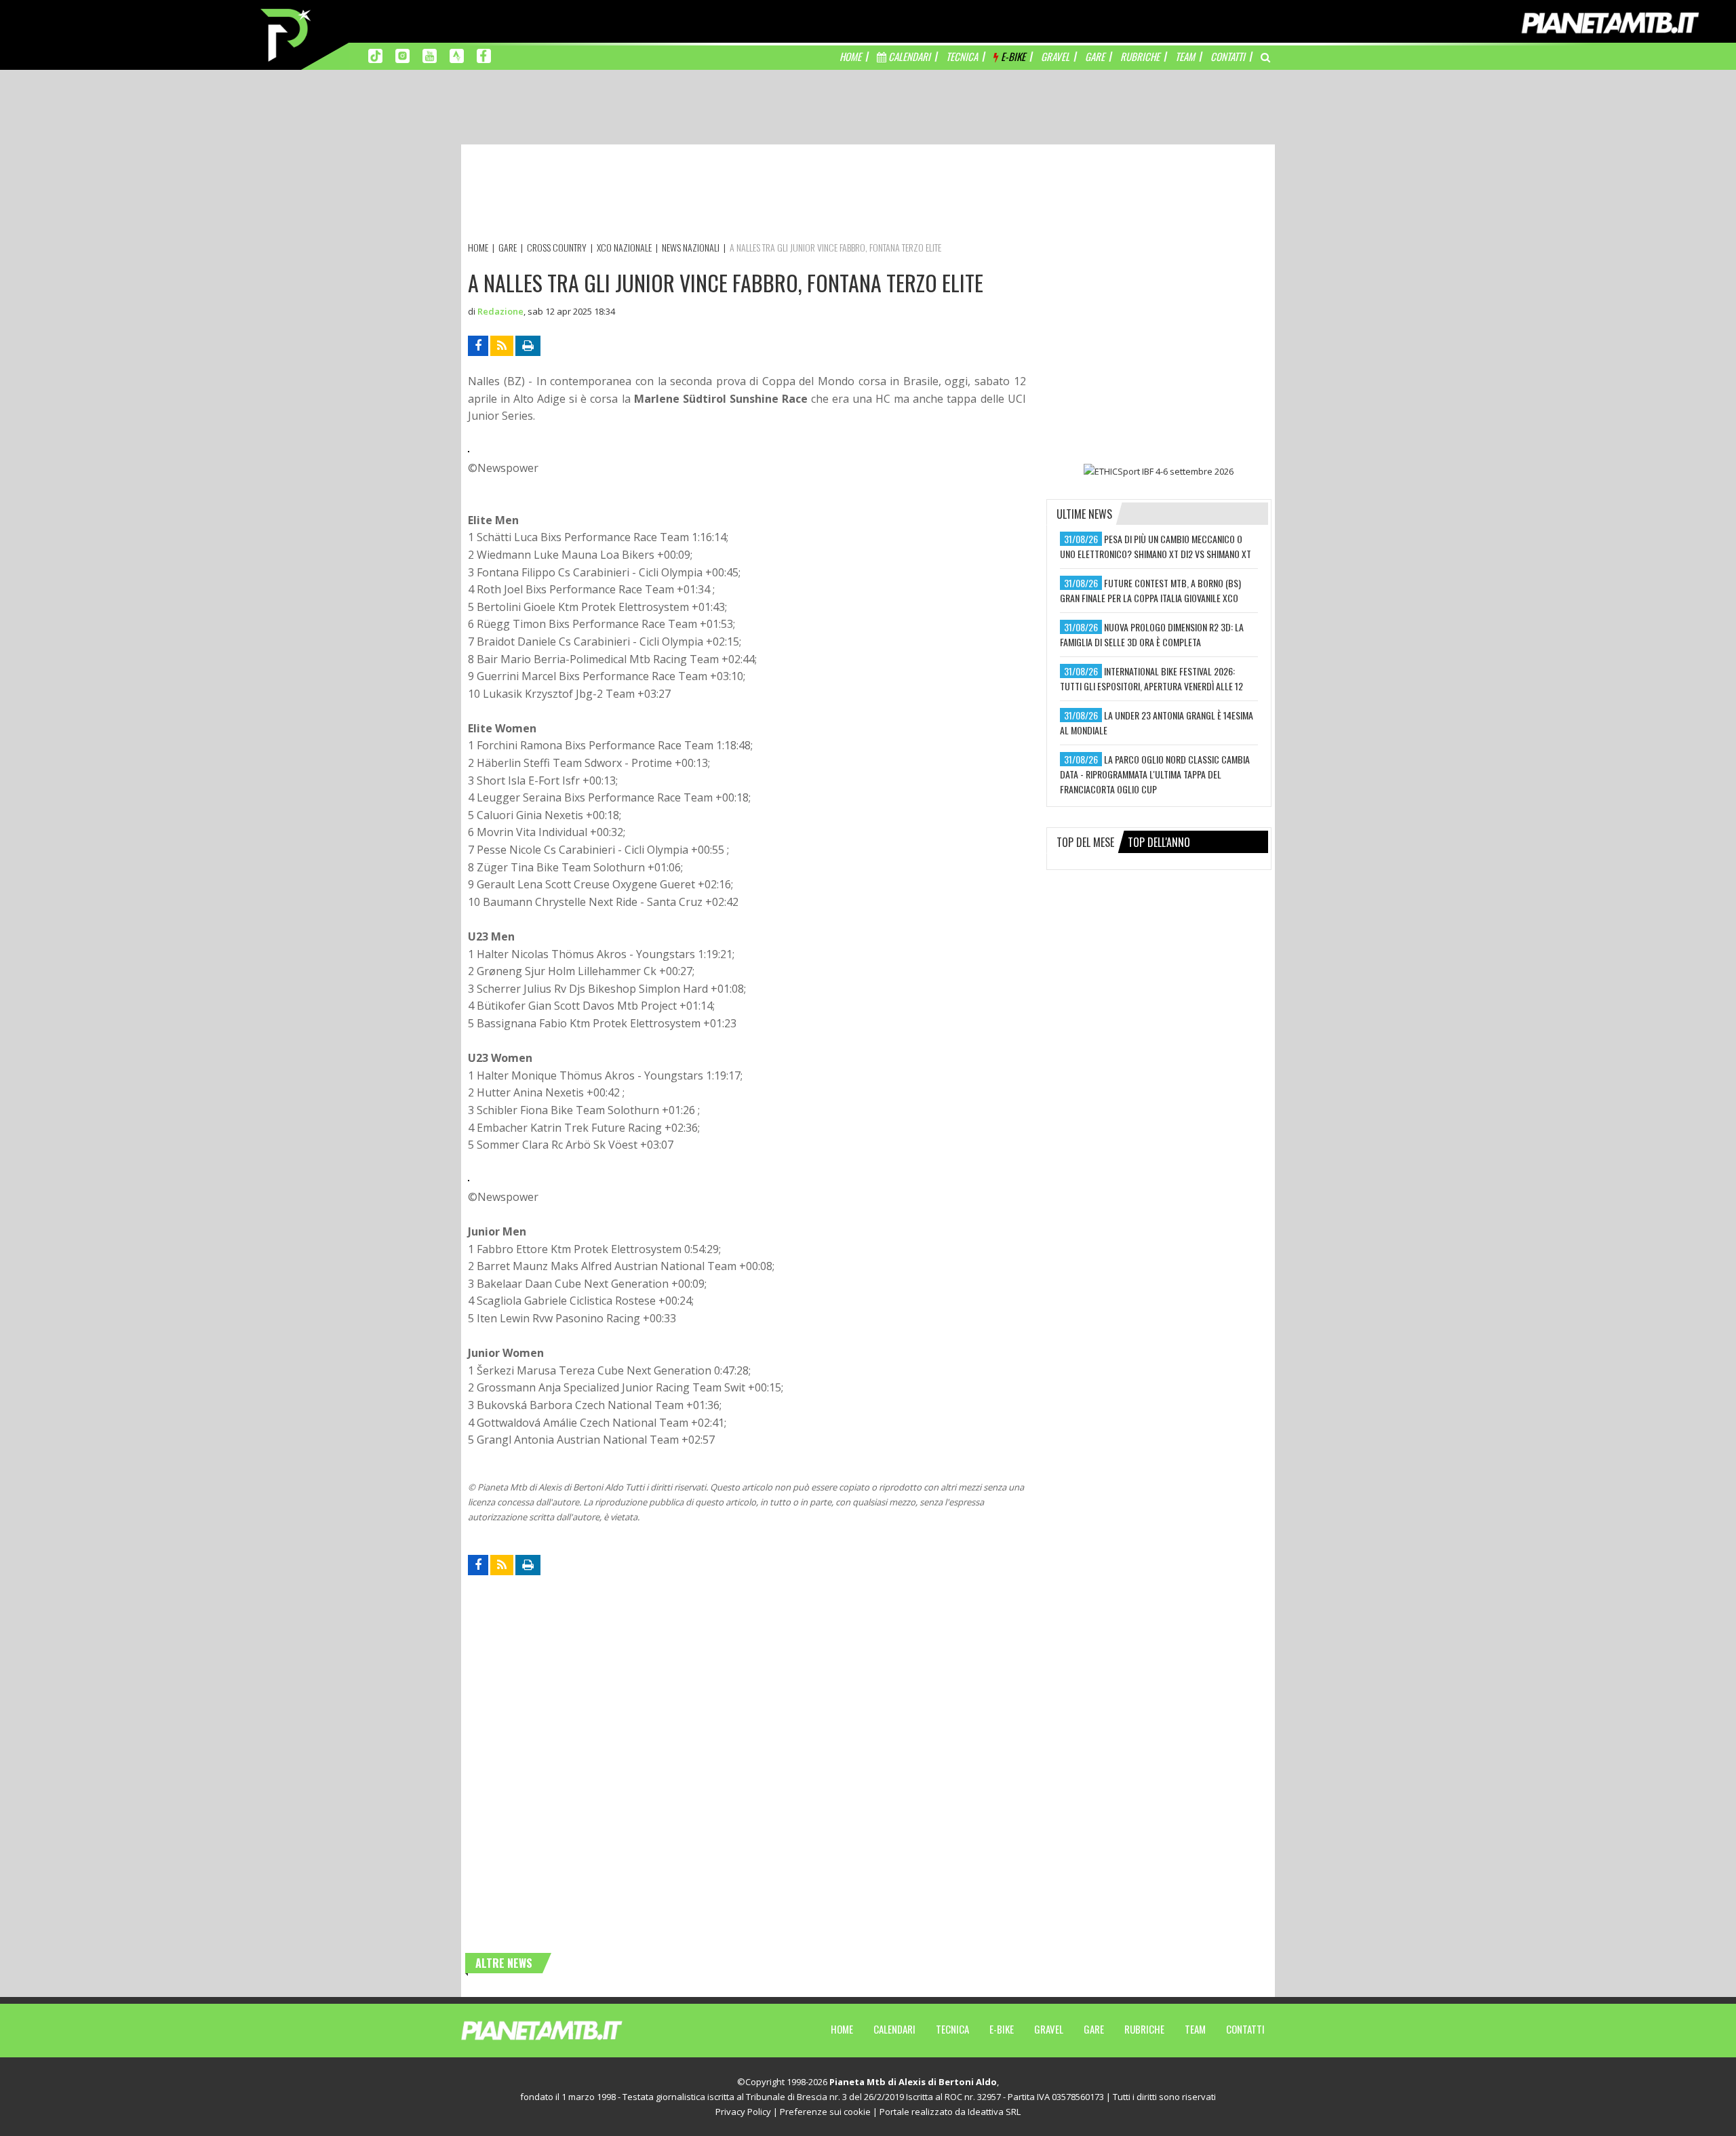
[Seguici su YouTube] (430, 55)
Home (842, 2029)
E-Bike (1002, 2029)
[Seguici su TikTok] (375, 55)
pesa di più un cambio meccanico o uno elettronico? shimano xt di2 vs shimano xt (1156, 546)
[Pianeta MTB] (567, 2030)
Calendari (894, 2029)
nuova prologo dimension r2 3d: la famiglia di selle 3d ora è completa (1152, 634)
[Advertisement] (715, 195)
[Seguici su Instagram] (402, 55)
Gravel (1049, 2029)
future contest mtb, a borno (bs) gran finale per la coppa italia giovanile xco (1150, 590)
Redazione (500, 311)
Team (1195, 2029)
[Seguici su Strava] (457, 55)
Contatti (1245, 2029)
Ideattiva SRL (994, 2112)
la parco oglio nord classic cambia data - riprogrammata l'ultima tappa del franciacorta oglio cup (1155, 774)
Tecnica (952, 2029)
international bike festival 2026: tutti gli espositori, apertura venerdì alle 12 (1151, 678)
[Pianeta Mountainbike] (287, 34)
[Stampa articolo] (528, 346)
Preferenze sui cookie (825, 2112)
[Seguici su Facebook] (484, 55)
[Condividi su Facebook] (478, 346)
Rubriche (1144, 2029)
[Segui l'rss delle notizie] (502, 346)
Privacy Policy (743, 2112)
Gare (1094, 2029)
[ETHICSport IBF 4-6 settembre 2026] (1159, 471)
